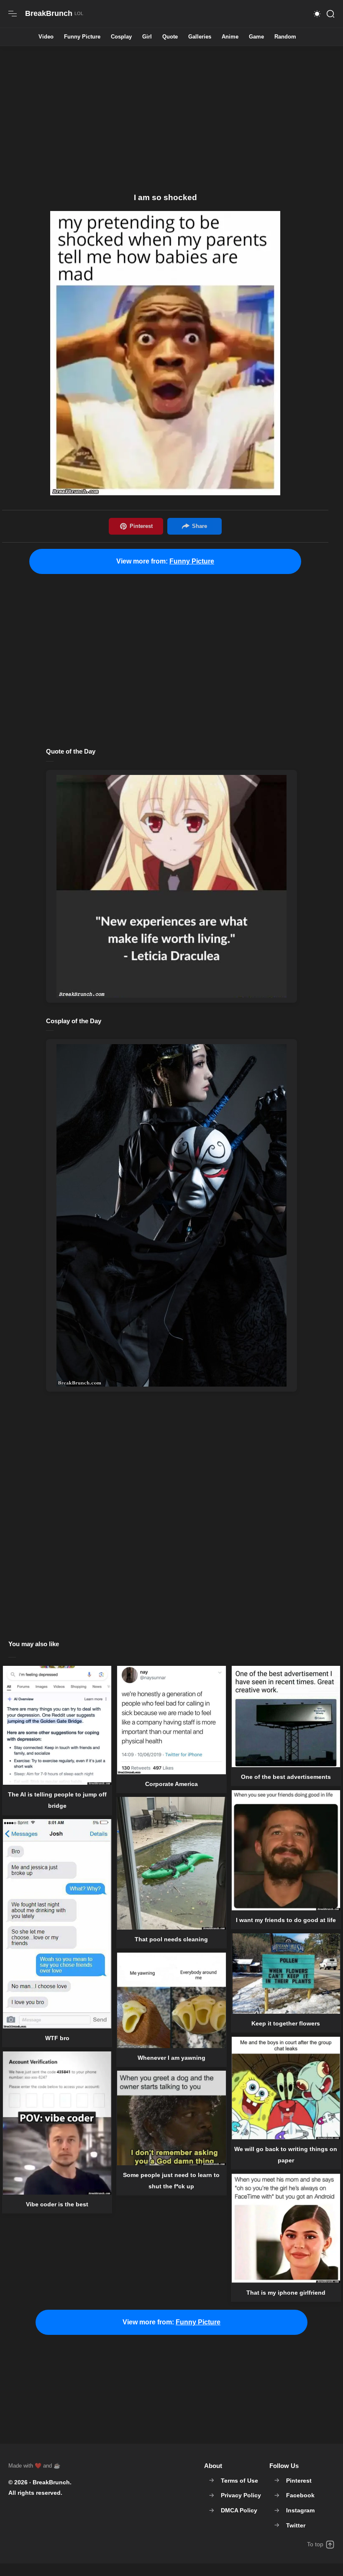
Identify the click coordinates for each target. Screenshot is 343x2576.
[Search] (330, 14)
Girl (147, 37)
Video (46, 37)
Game (256, 37)
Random (285, 37)
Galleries (200, 37)
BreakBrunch (51, 2482)
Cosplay (121, 37)
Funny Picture (82, 37)
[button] (317, 14)
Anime (230, 37)
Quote (170, 37)
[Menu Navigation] (13, 14)
